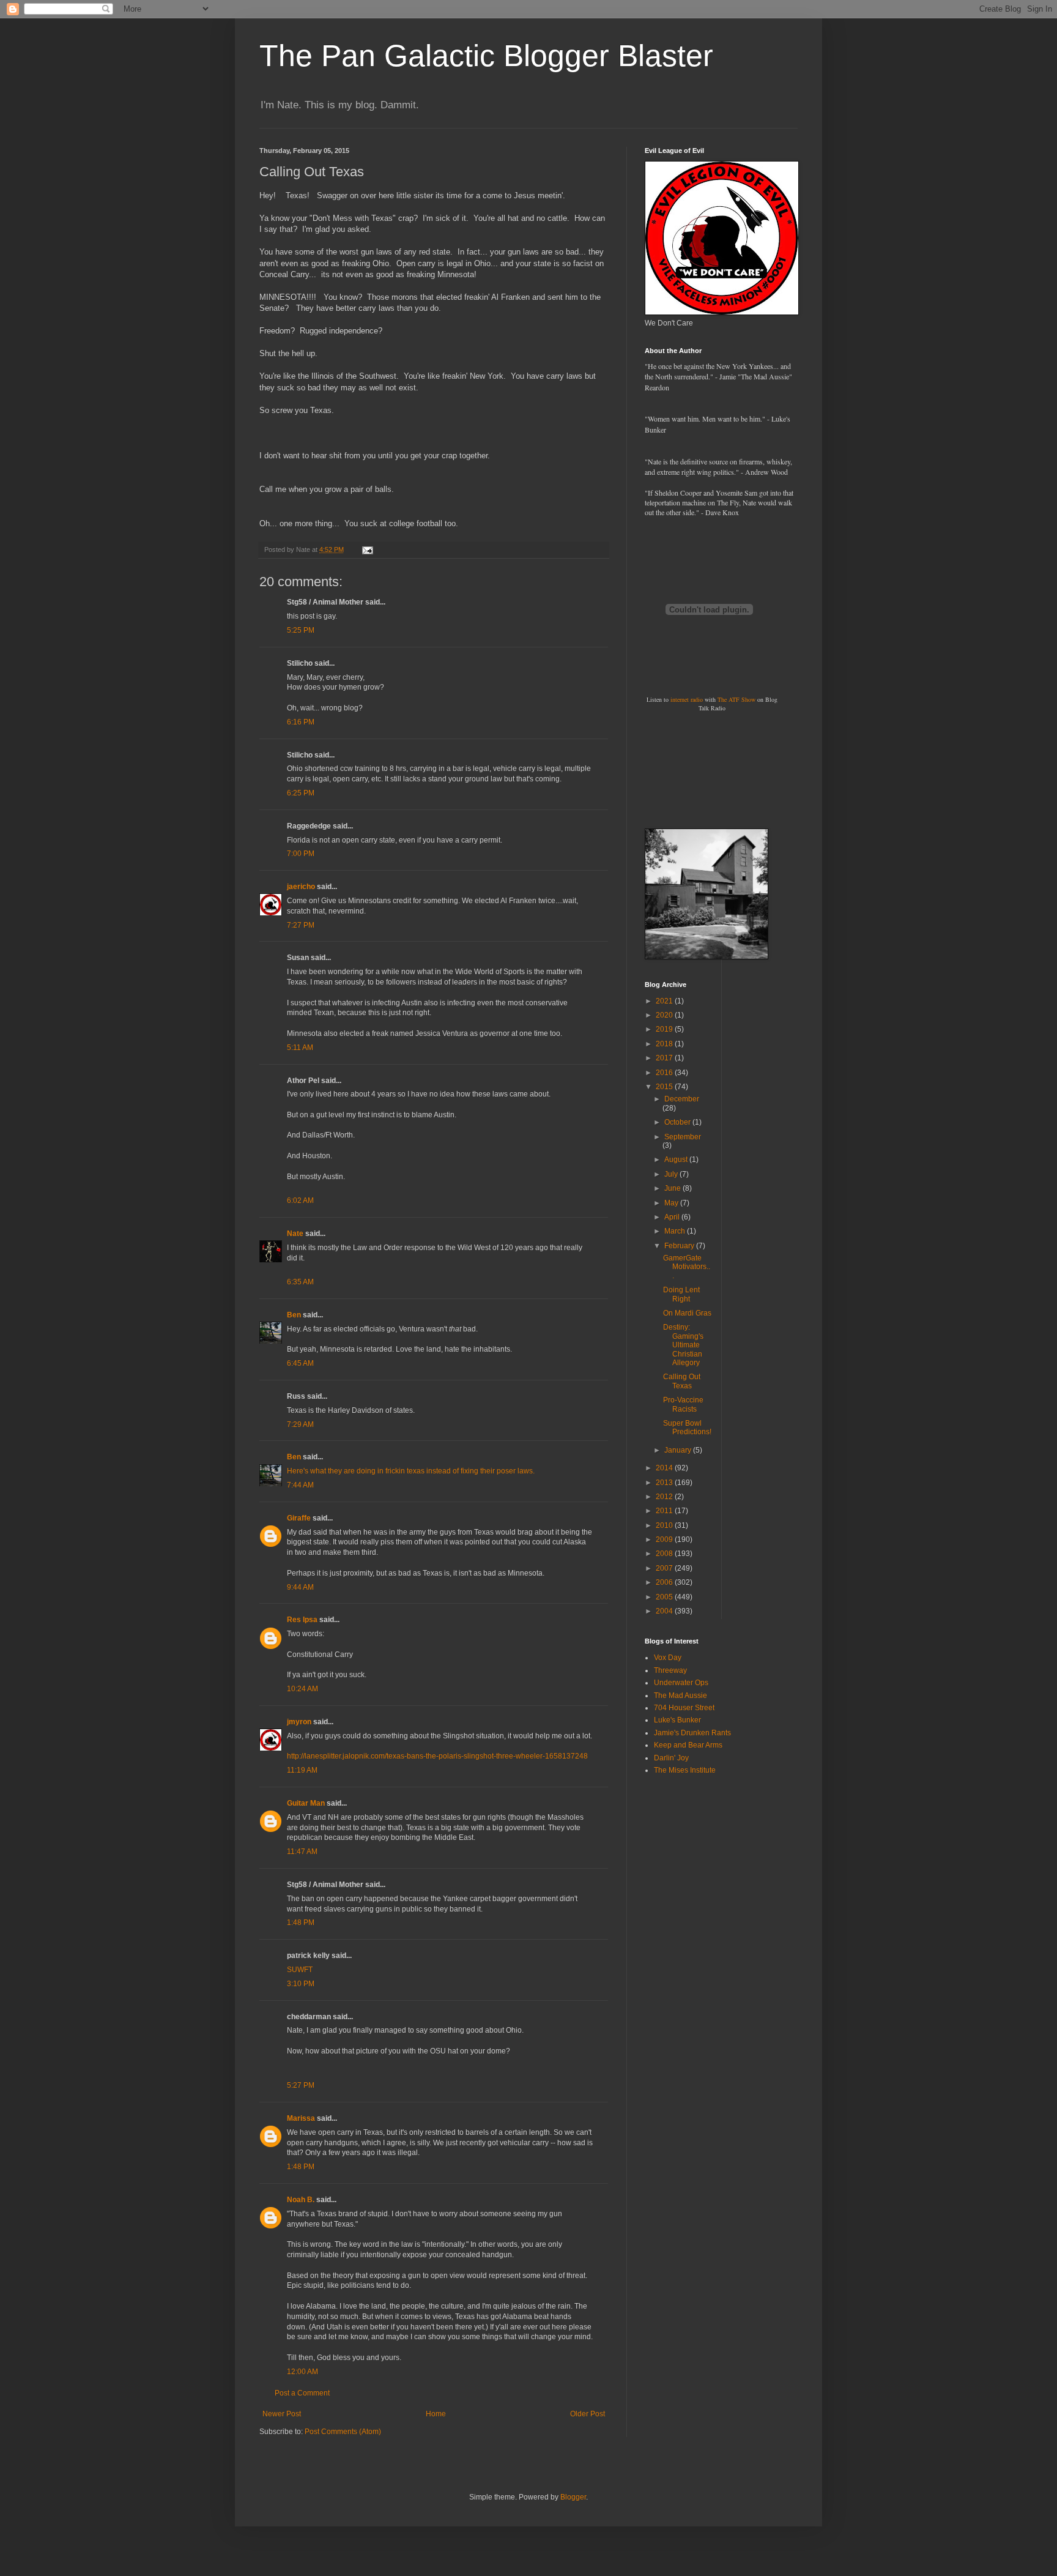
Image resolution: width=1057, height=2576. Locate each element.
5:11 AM (300, 1048)
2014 (665, 1468)
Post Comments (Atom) (343, 2432)
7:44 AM (300, 1485)
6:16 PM (301, 722)
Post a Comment (302, 2393)
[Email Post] (367, 549)
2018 (665, 1044)
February (680, 1246)
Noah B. (301, 2200)
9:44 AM (300, 1587)
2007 (665, 1568)
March (676, 1231)
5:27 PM (301, 2085)
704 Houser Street (684, 1708)
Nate (295, 1234)
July (672, 1174)
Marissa (301, 2118)
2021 (665, 1001)
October (678, 1122)
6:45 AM (300, 1363)
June (673, 1188)
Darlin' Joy (671, 1758)
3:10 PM (301, 1984)
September (683, 1137)
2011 (665, 1511)
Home (436, 2414)
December (682, 1099)
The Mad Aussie (681, 1696)
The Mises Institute (685, 1770)
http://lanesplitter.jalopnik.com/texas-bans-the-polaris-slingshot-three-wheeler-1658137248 (437, 1756)
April (673, 1217)
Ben (294, 1315)
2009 (665, 1539)
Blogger (573, 2497)
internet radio (687, 699)
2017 (665, 1058)
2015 (665, 1087)
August (677, 1160)
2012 (665, 1497)
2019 (665, 1029)
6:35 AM (300, 1282)
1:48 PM (301, 1923)
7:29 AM (300, 1424)
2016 (665, 1073)
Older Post (588, 2414)
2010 (665, 1525)
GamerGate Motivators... (687, 1267)
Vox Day (668, 1658)
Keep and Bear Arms (688, 1745)
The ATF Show (736, 699)
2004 (665, 1611)
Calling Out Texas (682, 1381)
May (672, 1203)
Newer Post (282, 2414)
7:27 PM (301, 925)
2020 (665, 1015)
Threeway (670, 1670)
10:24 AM (302, 1689)
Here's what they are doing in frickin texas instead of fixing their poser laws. (411, 1471)
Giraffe (299, 1518)
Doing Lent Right (681, 1294)
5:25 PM (301, 630)
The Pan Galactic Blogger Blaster (486, 56)
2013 (665, 1483)
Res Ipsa (302, 1620)
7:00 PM (301, 854)
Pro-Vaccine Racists (683, 1404)
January (679, 1450)
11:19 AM (302, 1770)
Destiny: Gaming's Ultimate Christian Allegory (683, 1345)
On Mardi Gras (687, 1313)
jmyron (299, 1722)
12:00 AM (302, 2372)
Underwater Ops (681, 1683)
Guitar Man (306, 1803)
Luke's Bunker (677, 1720)
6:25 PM (301, 793)
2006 (665, 1582)
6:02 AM (300, 1201)
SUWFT (300, 1970)
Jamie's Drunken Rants (692, 1733)
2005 (665, 1597)
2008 (665, 1554)
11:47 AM (302, 1852)
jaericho (301, 887)
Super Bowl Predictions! (687, 1428)
